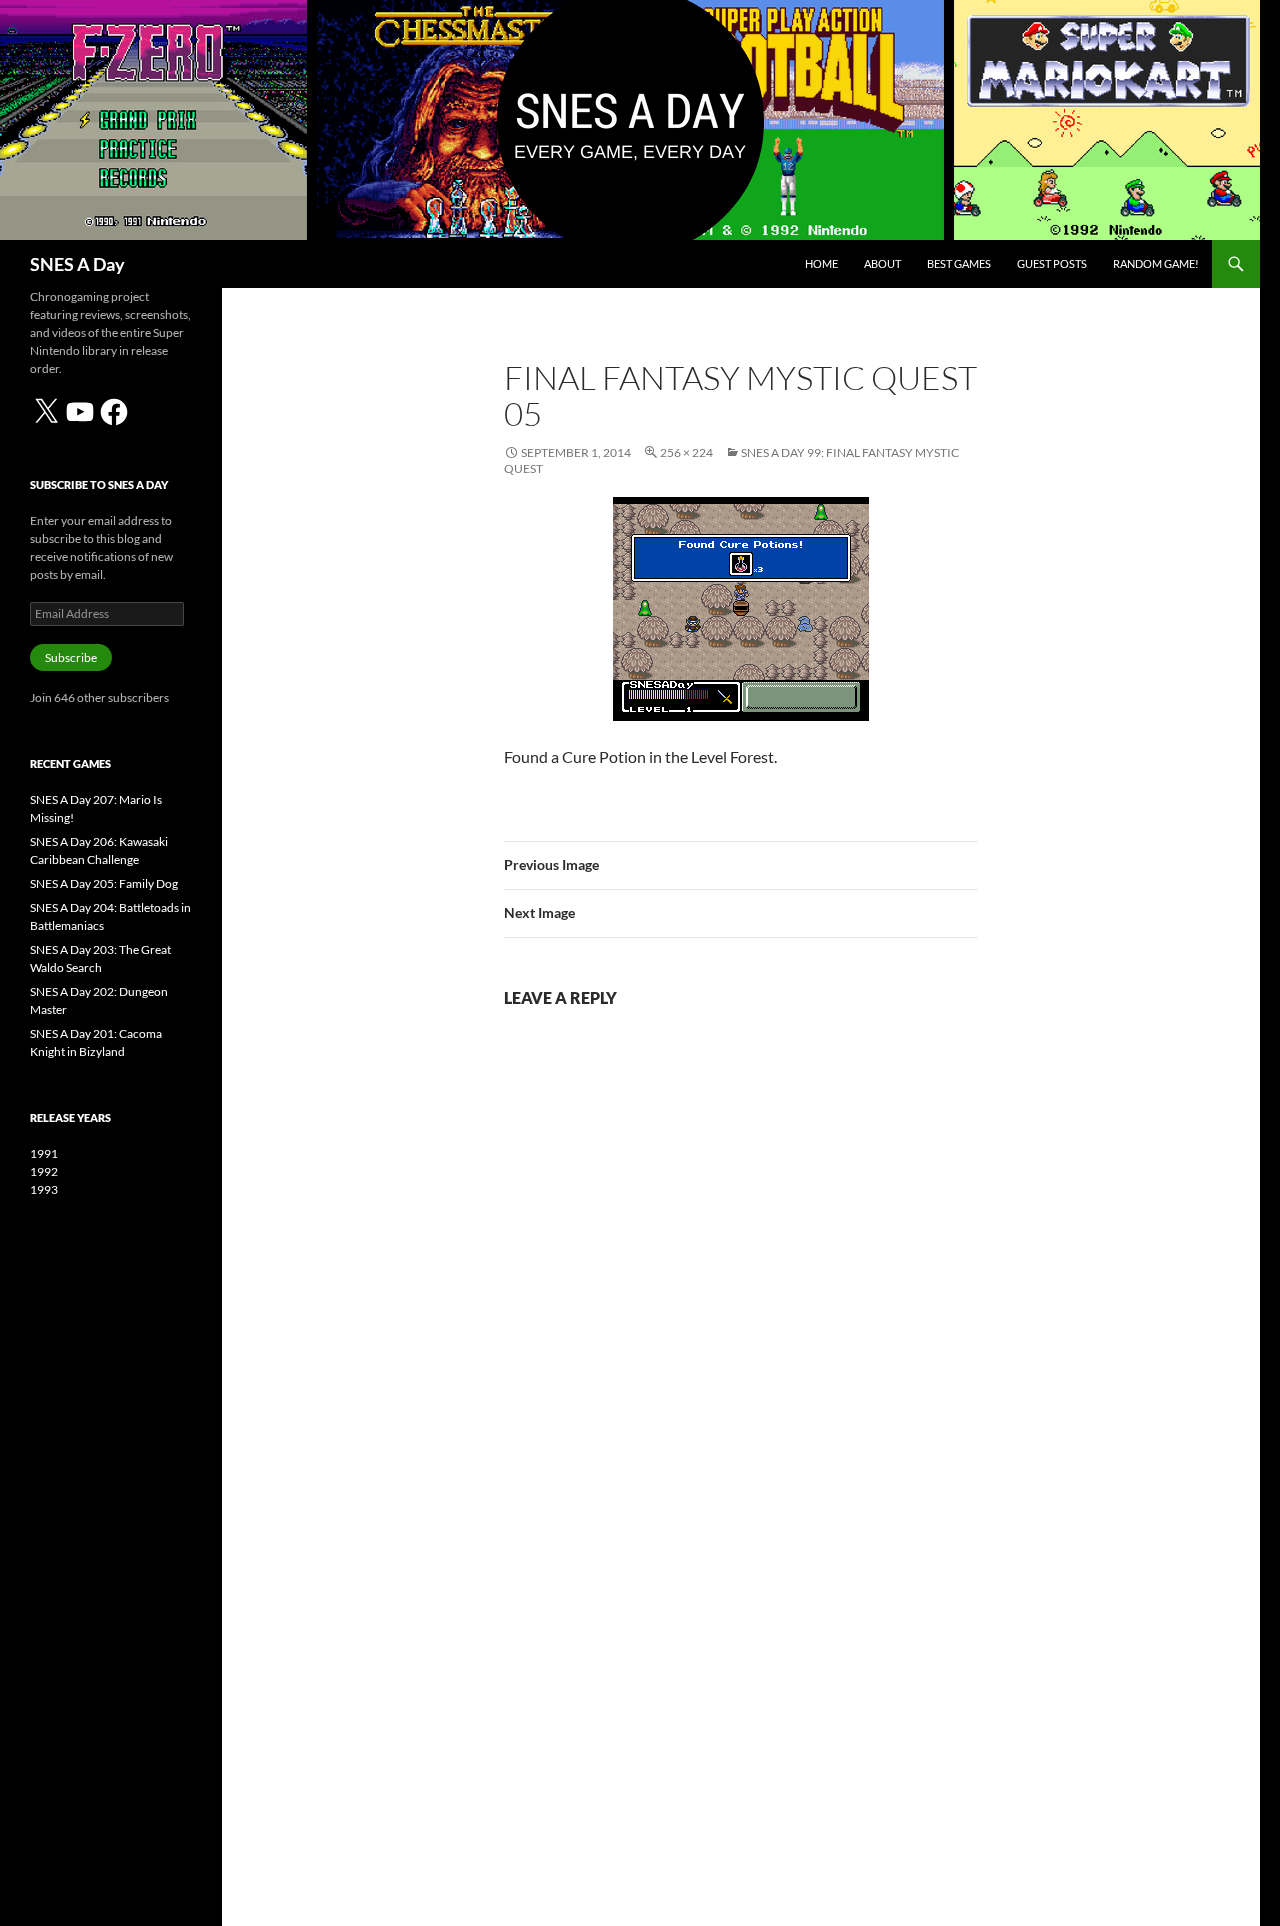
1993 (44, 1189)
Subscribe (71, 657)
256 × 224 (686, 452)
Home (821, 263)
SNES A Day (77, 264)
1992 (44, 1171)
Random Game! (1156, 263)
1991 (44, 1153)
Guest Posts (1052, 263)
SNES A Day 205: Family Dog (104, 883)
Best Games (959, 263)
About (882, 263)
